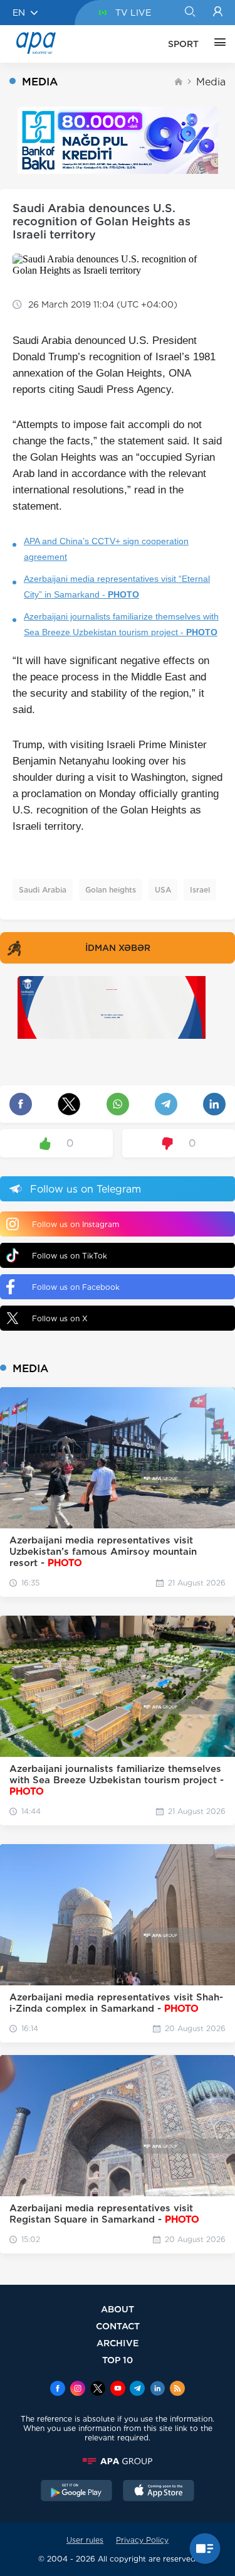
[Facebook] (58, 2390)
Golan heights (111, 890)
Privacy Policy (142, 2540)
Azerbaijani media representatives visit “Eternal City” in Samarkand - (117, 587)
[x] (98, 2390)
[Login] (218, 13)
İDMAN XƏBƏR (118, 948)
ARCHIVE (118, 2343)
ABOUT (118, 2309)
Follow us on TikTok (70, 1256)
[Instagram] (78, 2390)
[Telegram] (137, 2390)
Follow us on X (60, 1318)
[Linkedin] (157, 2390)
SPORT (183, 44)
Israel (200, 890)
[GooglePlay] (76, 2492)
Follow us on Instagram (76, 1224)
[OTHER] (217, 44)
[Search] (190, 13)
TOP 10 (118, 2360)
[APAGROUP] (118, 2461)
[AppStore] (159, 2492)
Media (211, 82)
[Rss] (177, 2390)
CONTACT (118, 2326)
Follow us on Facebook (76, 1287)
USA (163, 890)
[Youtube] (118, 2390)
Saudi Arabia (43, 890)
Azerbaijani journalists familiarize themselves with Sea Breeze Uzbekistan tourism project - (121, 624)
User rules (85, 2540)
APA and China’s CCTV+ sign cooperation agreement (106, 549)
